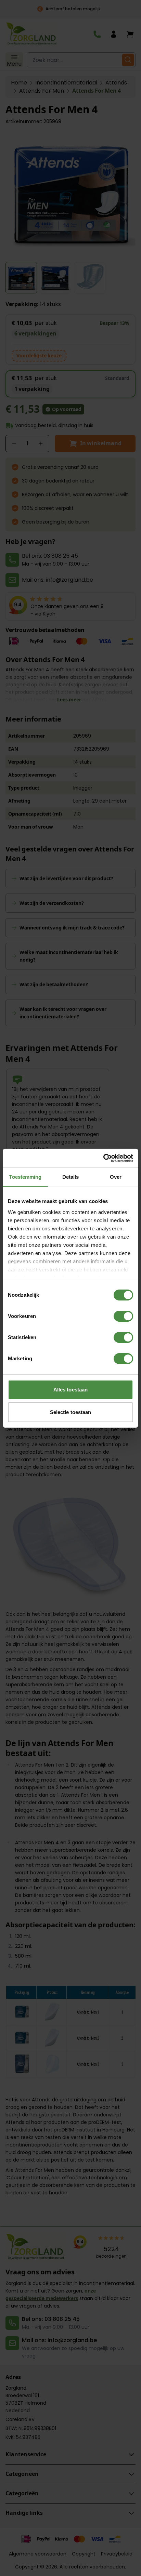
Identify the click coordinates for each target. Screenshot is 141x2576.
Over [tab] (116, 1177)
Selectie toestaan (71, 1412)
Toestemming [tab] (25, 1177)
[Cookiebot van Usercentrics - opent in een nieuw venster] (103, 1158)
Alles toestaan (70, 1390)
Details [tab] (71, 1177)
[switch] (123, 1316)
